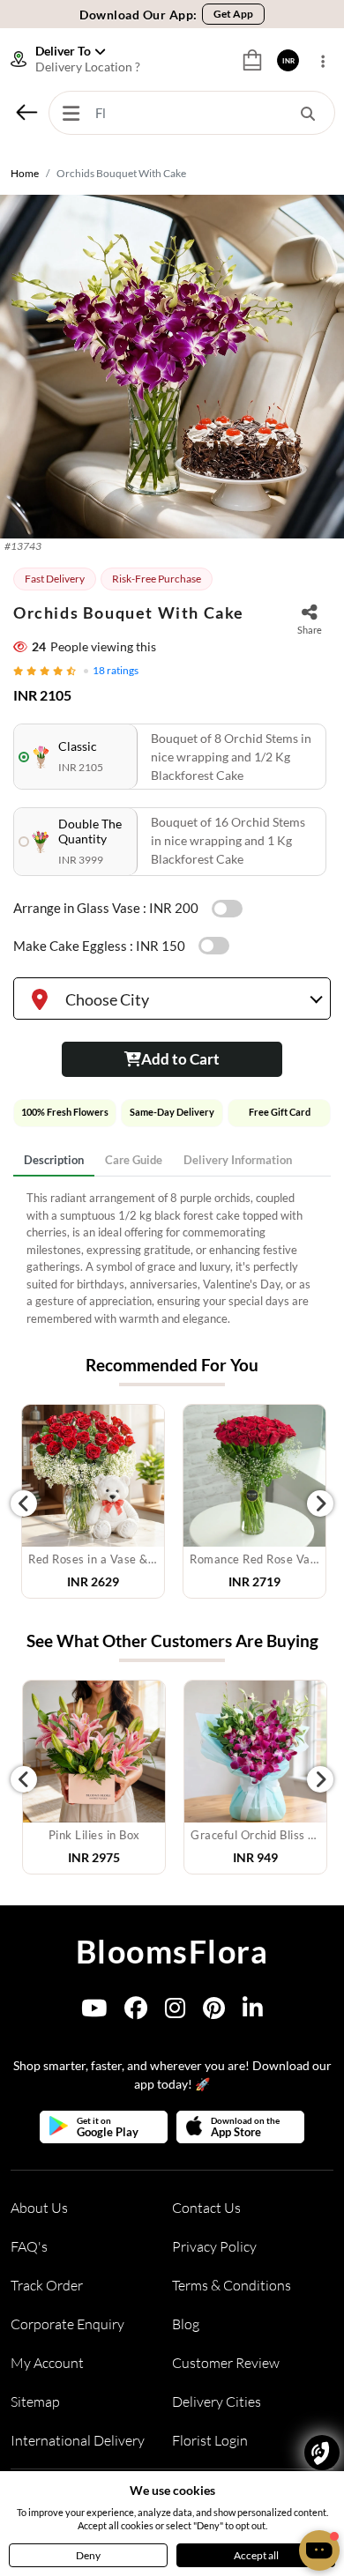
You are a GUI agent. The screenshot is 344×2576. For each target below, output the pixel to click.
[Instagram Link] (175, 2012)
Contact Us (206, 2208)
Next (320, 1503)
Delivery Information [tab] (238, 1160)
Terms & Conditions (232, 2285)
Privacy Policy (214, 2246)
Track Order (47, 2285)
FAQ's (29, 2246)
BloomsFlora (172, 1951)
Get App (233, 14)
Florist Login (210, 2440)
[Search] (308, 113)
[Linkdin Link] (253, 2012)
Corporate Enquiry (67, 2324)
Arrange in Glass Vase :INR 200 (106, 908)
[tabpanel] (172, 1258)
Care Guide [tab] (134, 1160)
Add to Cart (180, 1059)
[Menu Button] (71, 113)
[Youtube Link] (94, 2012)
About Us (39, 2208)
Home (25, 173)
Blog (186, 2324)
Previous (24, 1503)
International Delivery (78, 2440)
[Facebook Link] (136, 2012)
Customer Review (226, 2363)
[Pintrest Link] (214, 2012)
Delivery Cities (217, 2402)
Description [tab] (54, 1160)
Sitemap (35, 2402)
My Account (47, 2363)
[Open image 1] (172, 367)
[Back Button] (26, 112)
